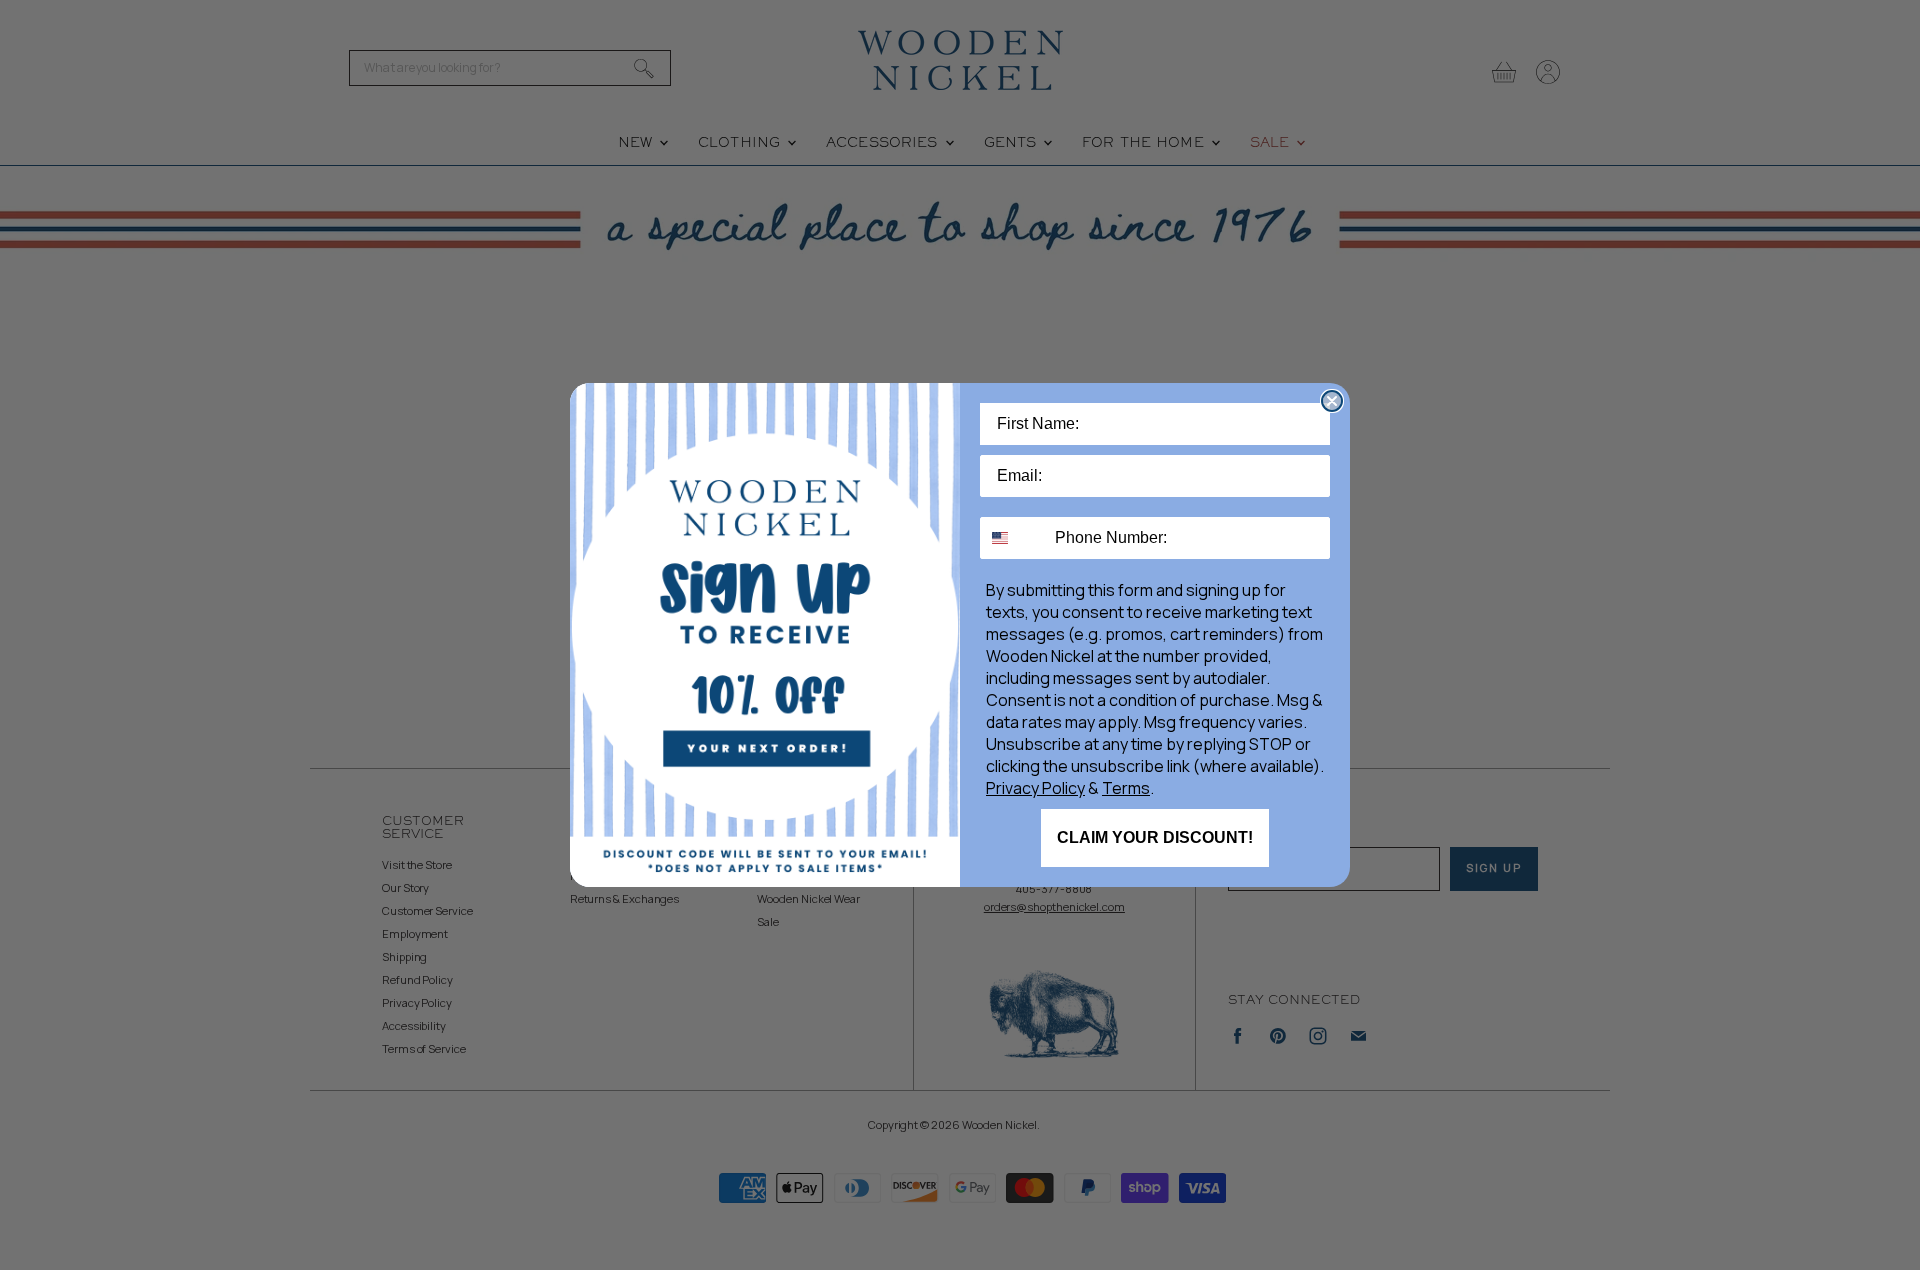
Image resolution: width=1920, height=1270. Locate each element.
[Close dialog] (1332, 401)
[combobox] (1013, 538)
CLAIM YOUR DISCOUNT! (1155, 837)
